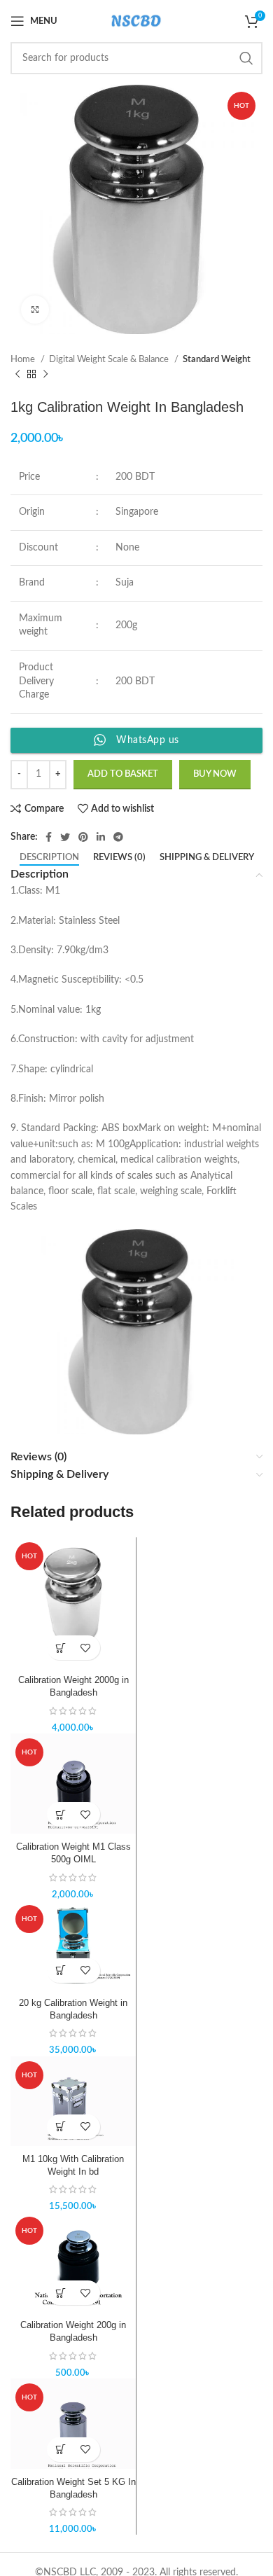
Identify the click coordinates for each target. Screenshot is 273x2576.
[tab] (49, 858)
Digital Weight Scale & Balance (110, 359)
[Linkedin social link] (101, 837)
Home (24, 359)
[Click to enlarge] (35, 310)
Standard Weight (217, 359)
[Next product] (45, 375)
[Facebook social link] (49, 837)
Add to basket (123, 774)
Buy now (215, 774)
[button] (61, 1648)
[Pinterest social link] (83, 837)
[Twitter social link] (65, 837)
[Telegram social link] (118, 837)
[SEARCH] (246, 58)
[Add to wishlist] (86, 1648)
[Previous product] (17, 375)
